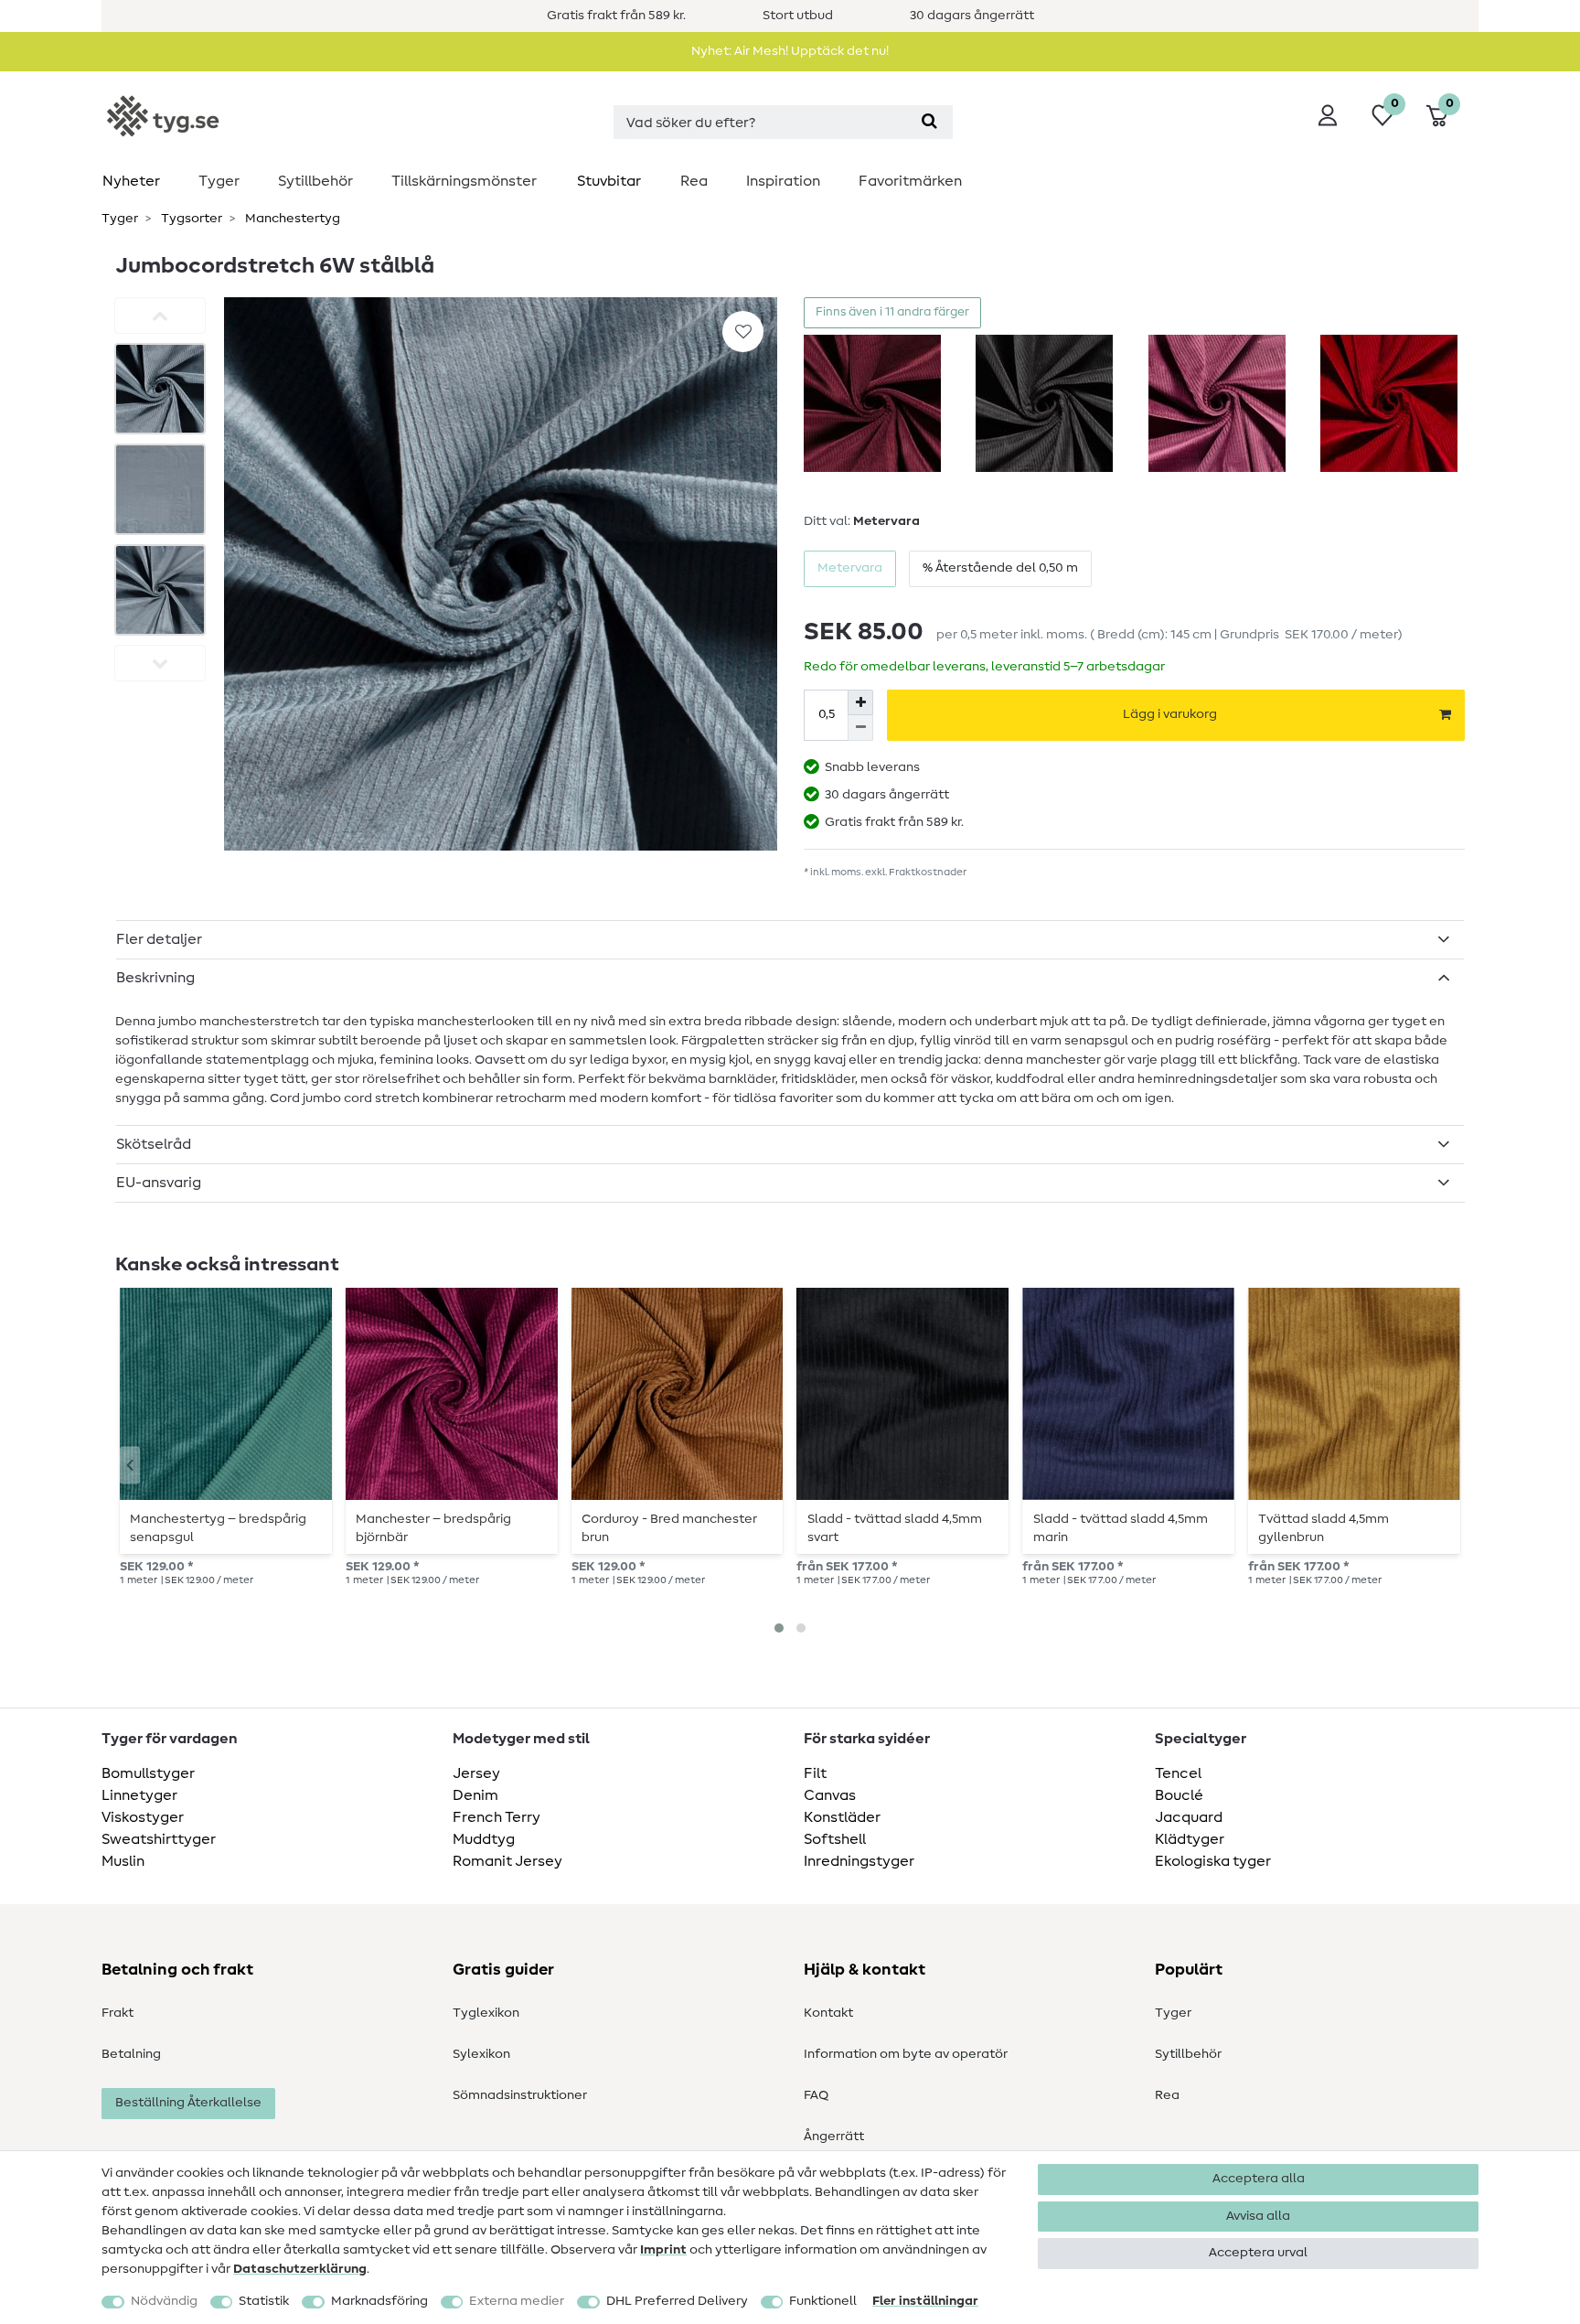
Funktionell (823, 2301)
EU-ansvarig (159, 1183)
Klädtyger (1190, 1839)
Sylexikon (481, 2054)
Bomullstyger (148, 1773)
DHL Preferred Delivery (677, 2301)
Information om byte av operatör (906, 2054)
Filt (815, 1773)
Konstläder (842, 1817)
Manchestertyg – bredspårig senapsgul (218, 1528)
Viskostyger (143, 1817)
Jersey (476, 1773)
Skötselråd (154, 1144)
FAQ (816, 2095)
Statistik (264, 2301)
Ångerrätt (834, 2137)
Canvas (830, 1795)
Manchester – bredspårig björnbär (433, 1528)
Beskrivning (155, 978)
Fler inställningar (925, 2301)
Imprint (663, 2250)
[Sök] (929, 122)
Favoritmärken (910, 181)
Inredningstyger (859, 1861)
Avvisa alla (1258, 2216)
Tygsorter (190, 219)
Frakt (117, 2013)
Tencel (1178, 1773)
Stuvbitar (609, 181)
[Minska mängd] (860, 728)
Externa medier (517, 2301)
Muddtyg (484, 1839)
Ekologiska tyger (1213, 1861)
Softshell (835, 1839)
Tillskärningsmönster (464, 181)
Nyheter (131, 181)
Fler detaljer (159, 939)
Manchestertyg (291, 219)
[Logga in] (1328, 115)
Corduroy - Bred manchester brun (669, 1528)
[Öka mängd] (860, 702)
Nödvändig (164, 2301)
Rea (694, 181)
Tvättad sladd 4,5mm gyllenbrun (1324, 1528)
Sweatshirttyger (159, 1839)
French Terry (496, 1817)
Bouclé (1179, 1795)
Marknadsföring (379, 2301)
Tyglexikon (486, 2013)
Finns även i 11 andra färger (892, 312)
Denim (475, 1795)
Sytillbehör (315, 181)
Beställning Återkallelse (188, 2103)
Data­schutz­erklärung (300, 2269)
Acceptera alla (1259, 2179)
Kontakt (828, 2013)
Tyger (219, 181)
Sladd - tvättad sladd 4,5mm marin (1121, 1528)
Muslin (123, 1861)
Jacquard (1189, 1817)
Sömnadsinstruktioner (520, 2095)
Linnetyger (139, 1795)
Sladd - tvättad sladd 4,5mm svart (895, 1528)
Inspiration (783, 181)
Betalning (131, 2054)
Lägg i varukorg (1170, 714)
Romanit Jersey (507, 1861)
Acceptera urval (1258, 2253)
